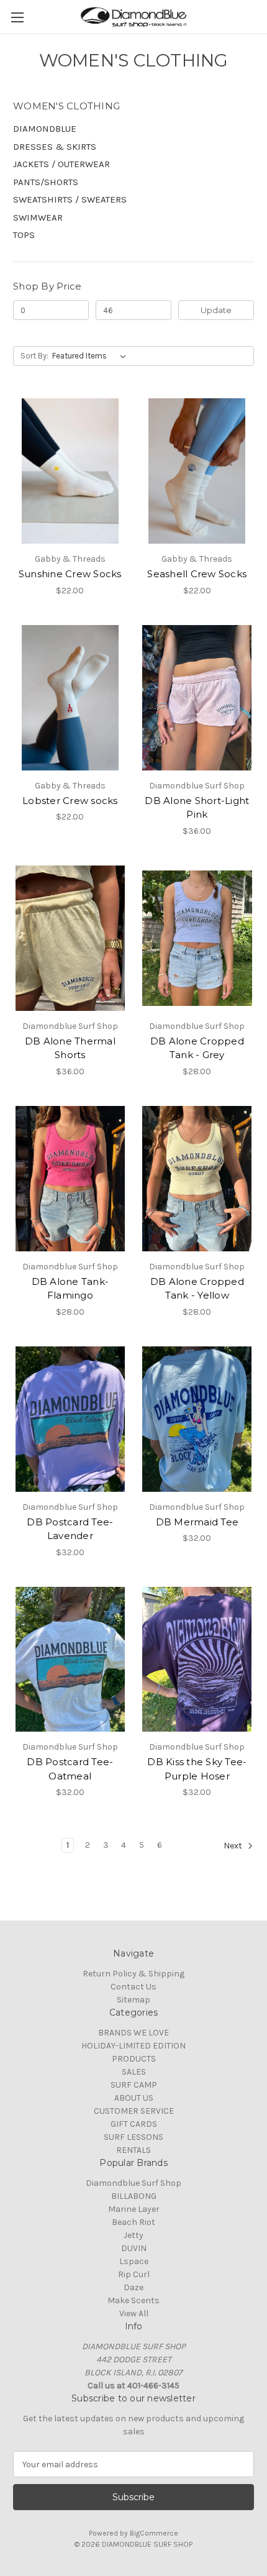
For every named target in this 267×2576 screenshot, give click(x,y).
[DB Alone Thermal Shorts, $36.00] (70, 938)
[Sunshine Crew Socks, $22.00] (70, 471)
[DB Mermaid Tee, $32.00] (197, 1419)
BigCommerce (154, 2533)
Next (234, 1846)
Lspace (134, 2261)
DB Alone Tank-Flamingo (70, 1289)
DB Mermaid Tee (197, 1522)
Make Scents (133, 2300)
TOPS (24, 235)
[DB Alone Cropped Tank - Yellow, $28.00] (197, 1179)
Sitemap (133, 2000)
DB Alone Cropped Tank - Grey (197, 1048)
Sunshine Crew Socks (70, 574)
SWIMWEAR (38, 217)
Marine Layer (134, 2209)
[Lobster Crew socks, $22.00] (70, 698)
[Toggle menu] (17, 17)
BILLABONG (134, 2196)
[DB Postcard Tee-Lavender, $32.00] (70, 1419)
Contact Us (133, 1987)
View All (134, 2313)
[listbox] (92, 356)
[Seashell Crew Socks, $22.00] (197, 471)
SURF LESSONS (133, 2137)
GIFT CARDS (134, 2124)
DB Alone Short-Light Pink (197, 808)
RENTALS (133, 2150)
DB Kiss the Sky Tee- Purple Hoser (197, 1769)
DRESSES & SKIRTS (55, 147)
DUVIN (134, 2248)
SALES (134, 2072)
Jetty (133, 2235)
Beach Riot (133, 2222)
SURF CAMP (134, 2085)
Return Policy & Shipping (133, 1974)
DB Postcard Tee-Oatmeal (70, 1769)
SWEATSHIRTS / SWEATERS (70, 199)
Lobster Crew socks (70, 801)
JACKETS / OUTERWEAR (61, 164)
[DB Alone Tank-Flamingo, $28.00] (70, 1179)
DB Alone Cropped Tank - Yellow (197, 1289)
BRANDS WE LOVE (133, 2033)
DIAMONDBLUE (45, 129)
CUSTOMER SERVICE (134, 2111)
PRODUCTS (134, 2059)
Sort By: (34, 356)
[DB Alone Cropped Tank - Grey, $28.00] (197, 938)
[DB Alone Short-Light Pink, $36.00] (197, 698)
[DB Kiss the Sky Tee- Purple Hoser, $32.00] (197, 1660)
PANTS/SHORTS (46, 182)
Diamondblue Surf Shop (133, 2183)
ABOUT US (134, 2098)
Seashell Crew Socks (197, 574)
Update (216, 310)
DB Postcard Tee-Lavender (70, 1529)
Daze (133, 2287)
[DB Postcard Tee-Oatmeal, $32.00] (70, 1660)
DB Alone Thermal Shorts (70, 1048)
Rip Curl (134, 2274)
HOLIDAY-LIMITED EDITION (133, 2046)
